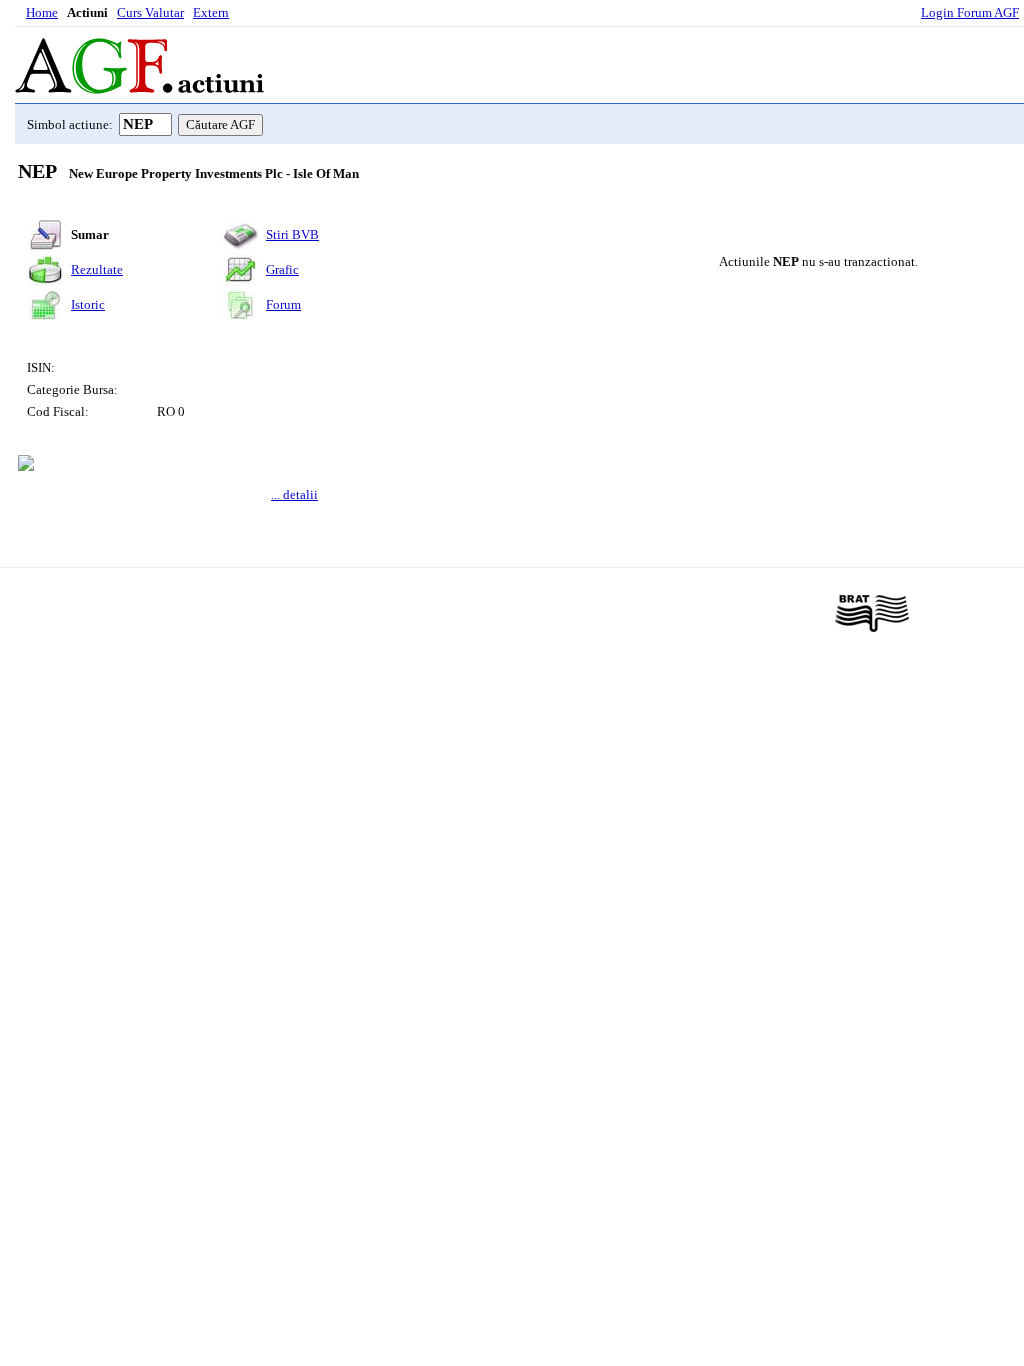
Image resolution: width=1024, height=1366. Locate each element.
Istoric (88, 304)
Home (42, 12)
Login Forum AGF (970, 12)
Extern (211, 12)
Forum (283, 304)
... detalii (294, 494)
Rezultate (97, 269)
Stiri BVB (292, 234)
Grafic (282, 269)
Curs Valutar (150, 12)
